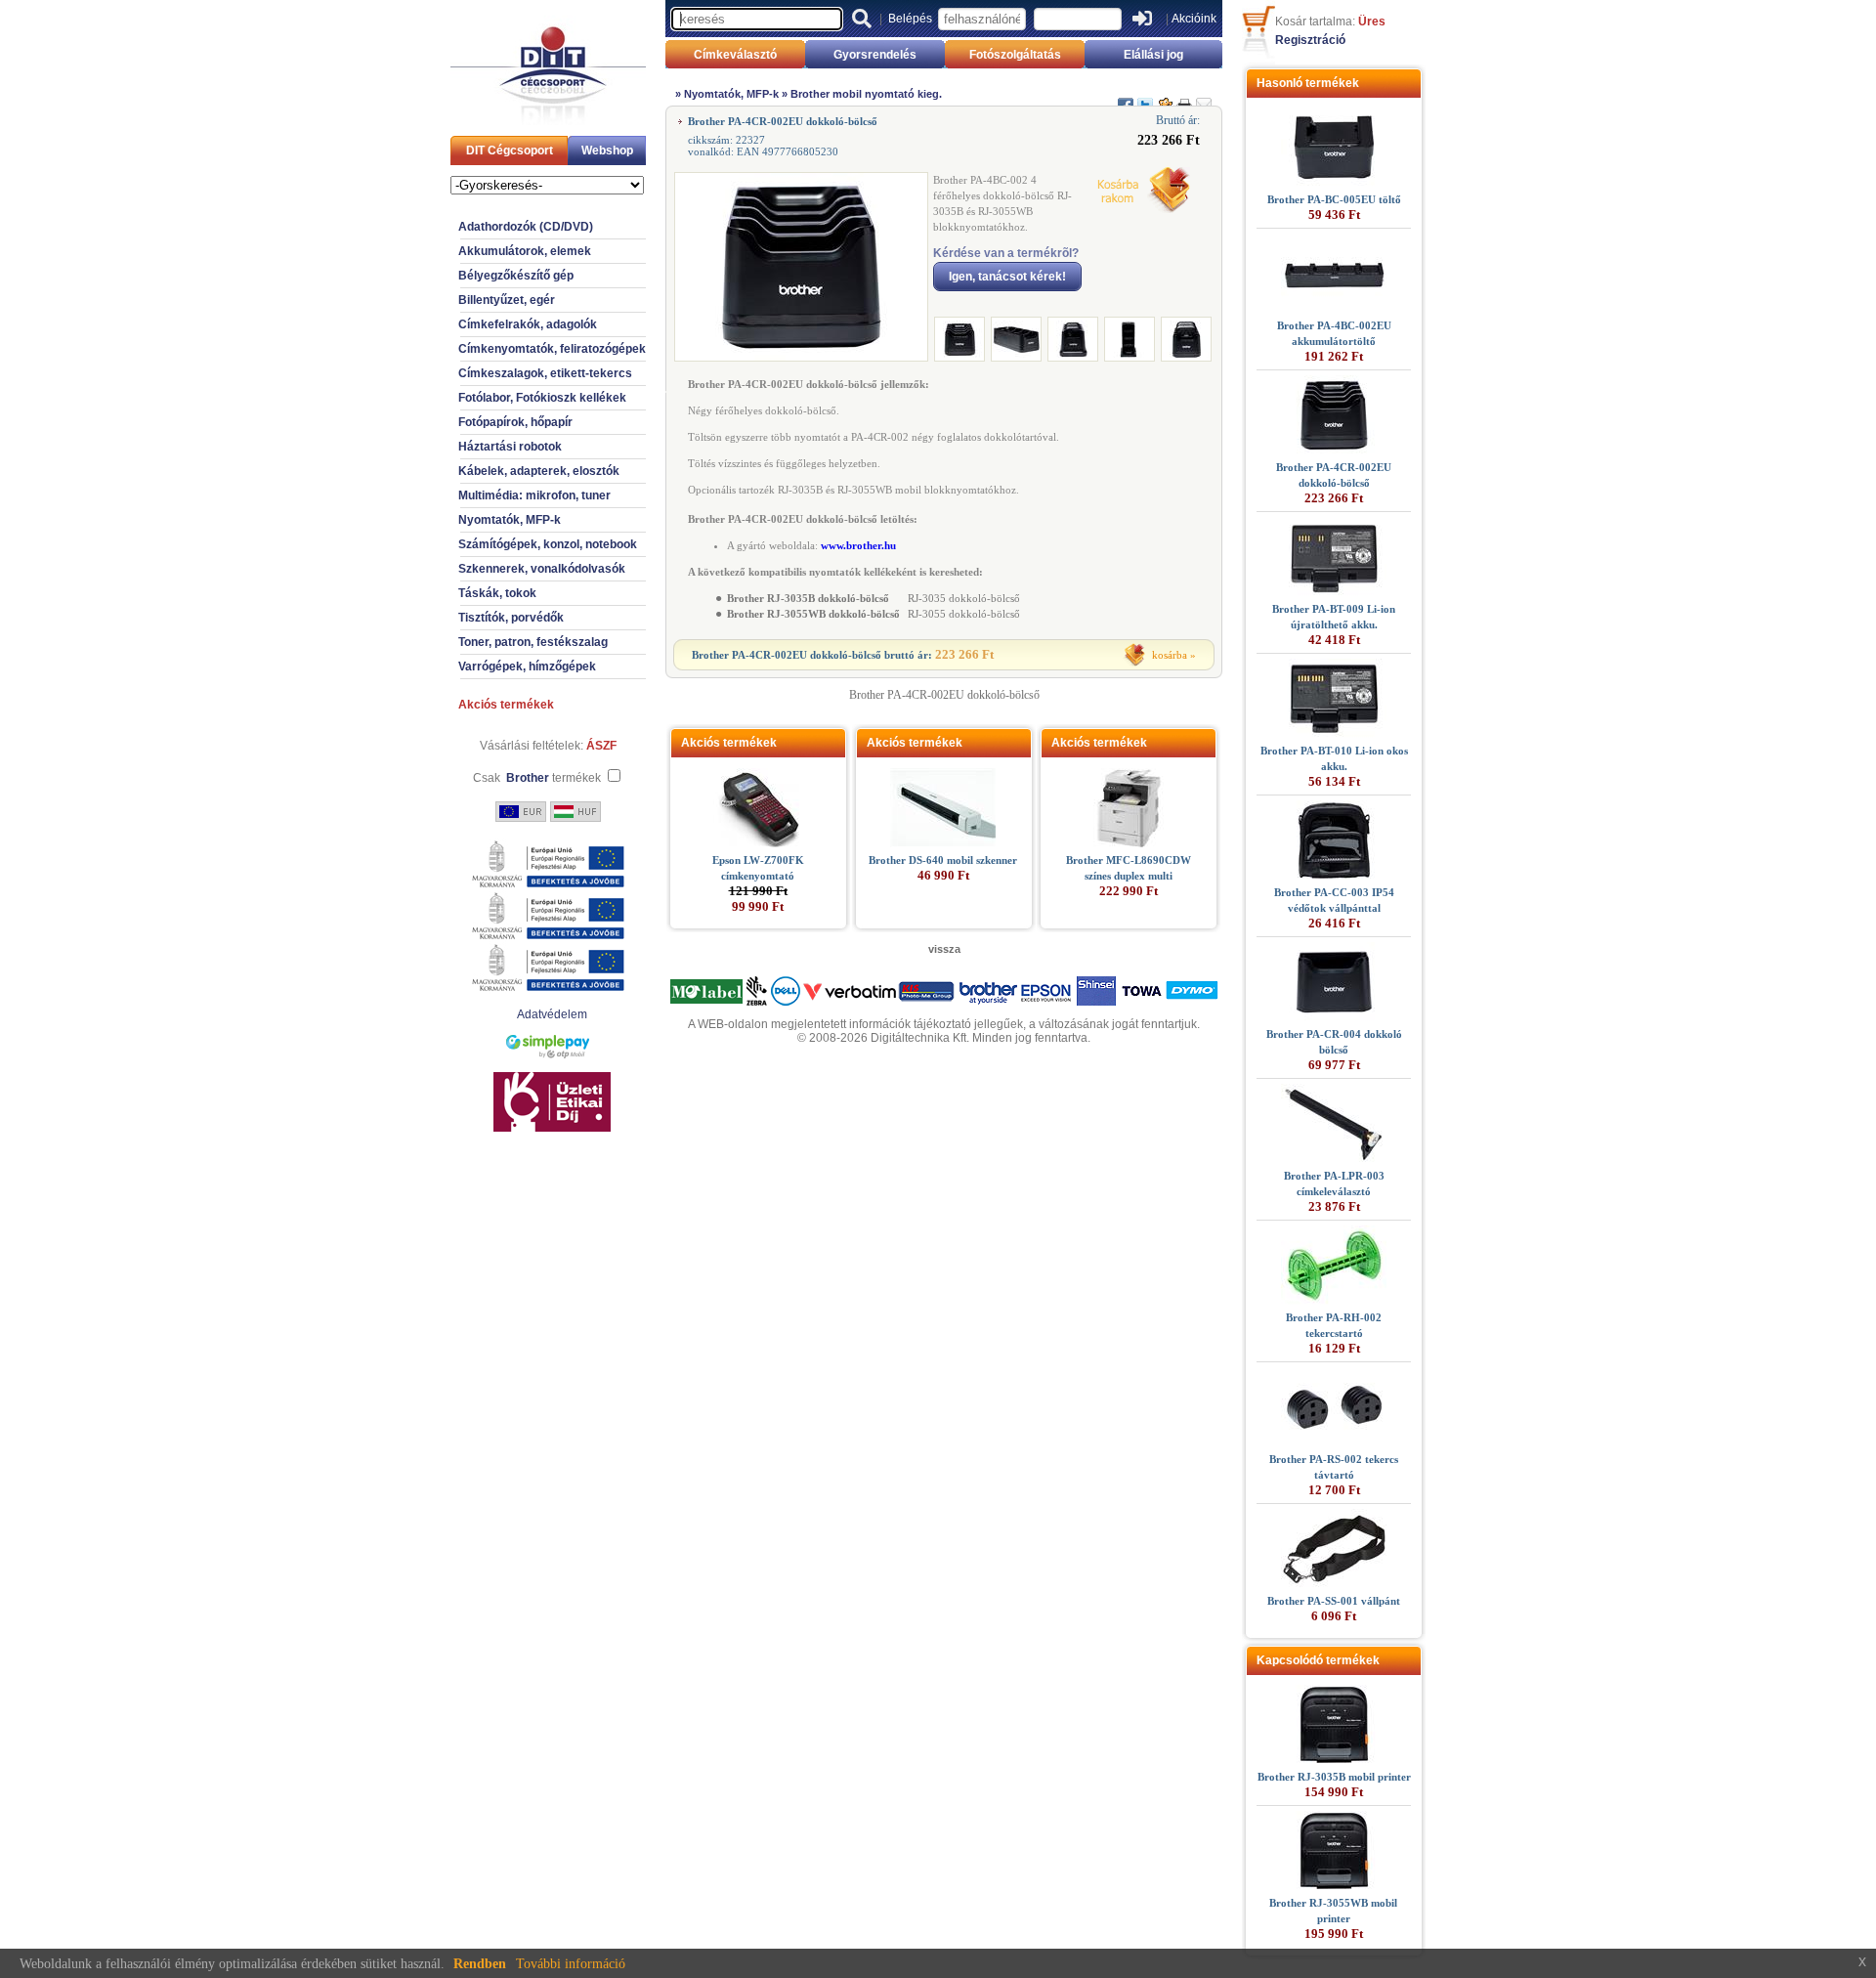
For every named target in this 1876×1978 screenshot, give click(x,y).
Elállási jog (1153, 55)
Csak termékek (537, 778)
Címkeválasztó (735, 55)
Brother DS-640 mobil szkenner (943, 860)
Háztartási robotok (510, 447)
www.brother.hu (858, 545)
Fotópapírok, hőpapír (515, 422)
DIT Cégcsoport (510, 150)
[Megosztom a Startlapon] (1165, 97)
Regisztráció (1310, 40)
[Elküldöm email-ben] (1204, 97)
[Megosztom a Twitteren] (1145, 97)
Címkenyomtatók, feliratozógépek (552, 349)
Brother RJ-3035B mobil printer (1334, 1777)
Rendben (480, 1964)
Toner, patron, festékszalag (533, 642)
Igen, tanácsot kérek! (1007, 277)
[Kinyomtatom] (1184, 97)
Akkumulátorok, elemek (525, 251)
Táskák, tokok (497, 593)
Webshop (607, 150)
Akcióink (1194, 19)
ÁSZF (601, 746)
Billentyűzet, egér (507, 300)
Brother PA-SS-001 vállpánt (1334, 1601)
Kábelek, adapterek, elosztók (539, 471)
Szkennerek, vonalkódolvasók (542, 569)
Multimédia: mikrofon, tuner (534, 495)
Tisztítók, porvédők (511, 618)
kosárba (1170, 655)
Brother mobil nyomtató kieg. (866, 94)
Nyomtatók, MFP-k (510, 520)
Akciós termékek (506, 705)
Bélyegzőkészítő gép (516, 276)
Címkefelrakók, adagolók (528, 324)
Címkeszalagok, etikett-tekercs (545, 373)
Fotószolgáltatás (1015, 55)
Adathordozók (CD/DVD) (526, 227)
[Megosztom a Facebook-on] (1126, 97)
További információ (571, 1964)
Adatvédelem (552, 1014)
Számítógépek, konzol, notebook (548, 544)
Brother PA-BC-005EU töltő (1334, 199)
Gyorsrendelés (875, 55)
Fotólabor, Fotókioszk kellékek (542, 398)
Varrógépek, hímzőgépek (527, 666)
